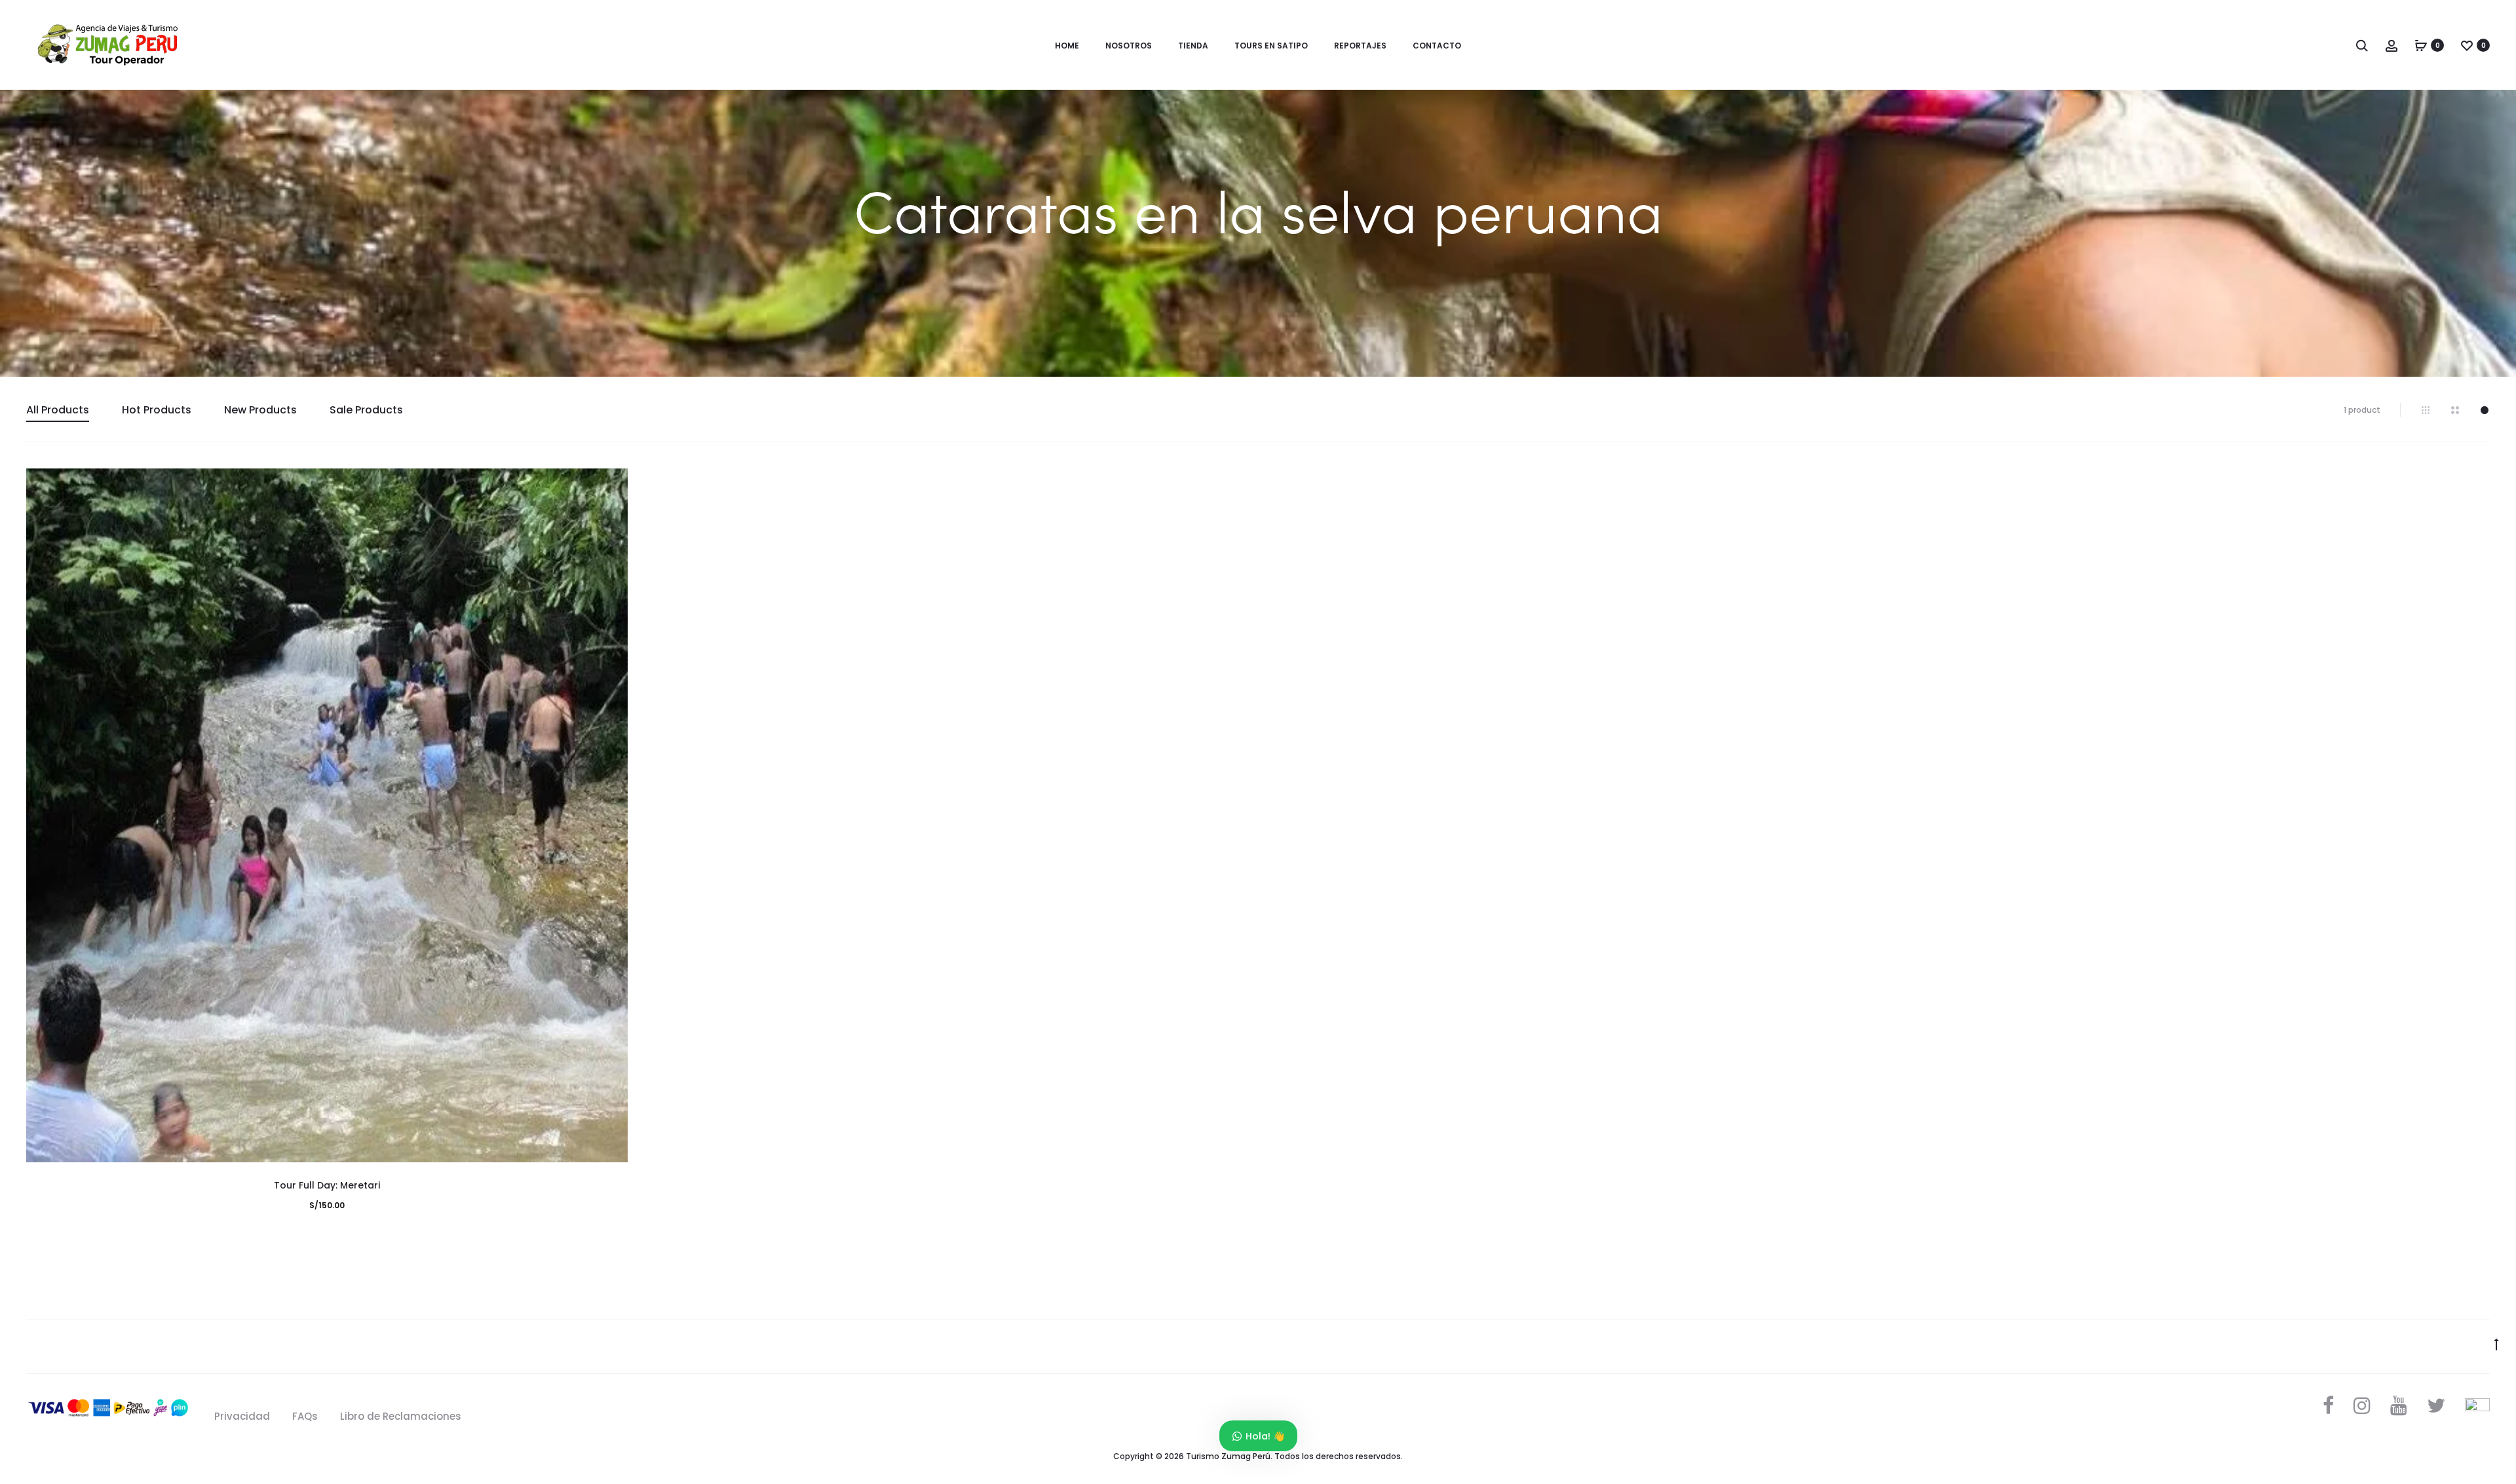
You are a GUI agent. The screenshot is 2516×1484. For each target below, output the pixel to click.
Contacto (1437, 46)
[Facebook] (2328, 1405)
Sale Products (366, 410)
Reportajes (1360, 46)
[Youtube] (2399, 1405)
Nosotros (1129, 46)
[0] (2421, 45)
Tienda (1193, 46)
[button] (611, 511)
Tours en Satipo (1271, 46)
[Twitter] (2436, 1405)
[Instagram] (2362, 1405)
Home (1067, 46)
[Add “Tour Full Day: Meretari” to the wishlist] (611, 485)
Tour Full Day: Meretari (327, 1185)
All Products (58, 410)
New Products (260, 410)
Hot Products (157, 410)
